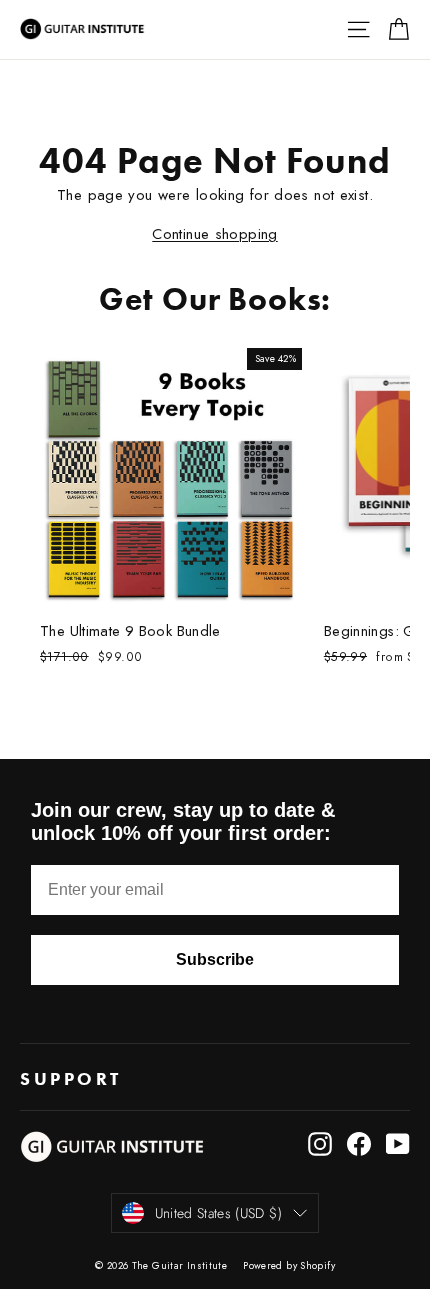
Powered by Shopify (289, 1265)
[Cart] (398, 29)
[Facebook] (359, 1144)
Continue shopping (214, 234)
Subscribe (215, 959)
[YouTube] (398, 1144)
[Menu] (358, 29)
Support (74, 1079)
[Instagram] (320, 1144)
